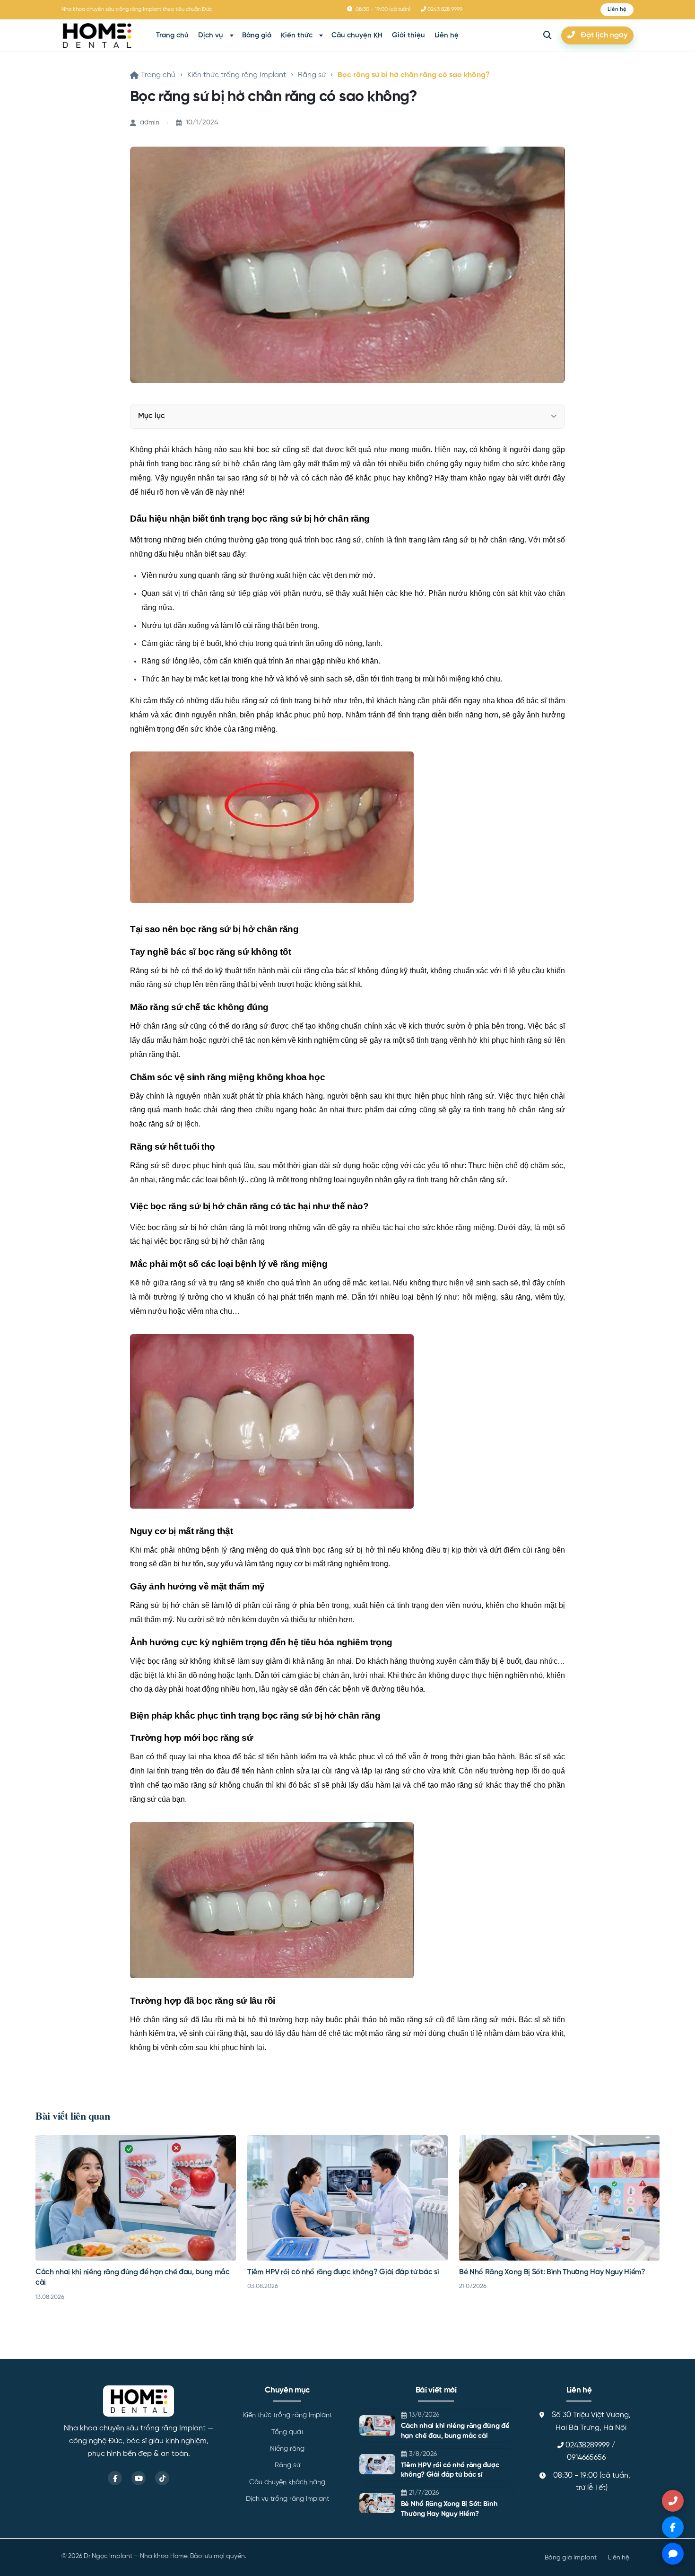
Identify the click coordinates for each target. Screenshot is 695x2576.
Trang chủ (172, 35)
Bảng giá (257, 35)
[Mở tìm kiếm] (547, 35)
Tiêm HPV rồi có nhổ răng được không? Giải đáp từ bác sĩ (343, 2272)
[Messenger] (673, 2527)
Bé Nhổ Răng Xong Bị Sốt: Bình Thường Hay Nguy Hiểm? (552, 2272)
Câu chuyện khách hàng (287, 2482)
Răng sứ (312, 75)
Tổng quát (287, 2432)
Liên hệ (447, 35)
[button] (617, 10)
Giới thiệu (408, 35)
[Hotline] (673, 2501)
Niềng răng (287, 2449)
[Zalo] (673, 2554)
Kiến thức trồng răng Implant (237, 75)
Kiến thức (297, 35)
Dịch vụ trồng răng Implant (287, 2499)
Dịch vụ (211, 35)
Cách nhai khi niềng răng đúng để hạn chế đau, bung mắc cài (455, 2431)
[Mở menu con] (232, 36)
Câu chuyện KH (357, 35)
